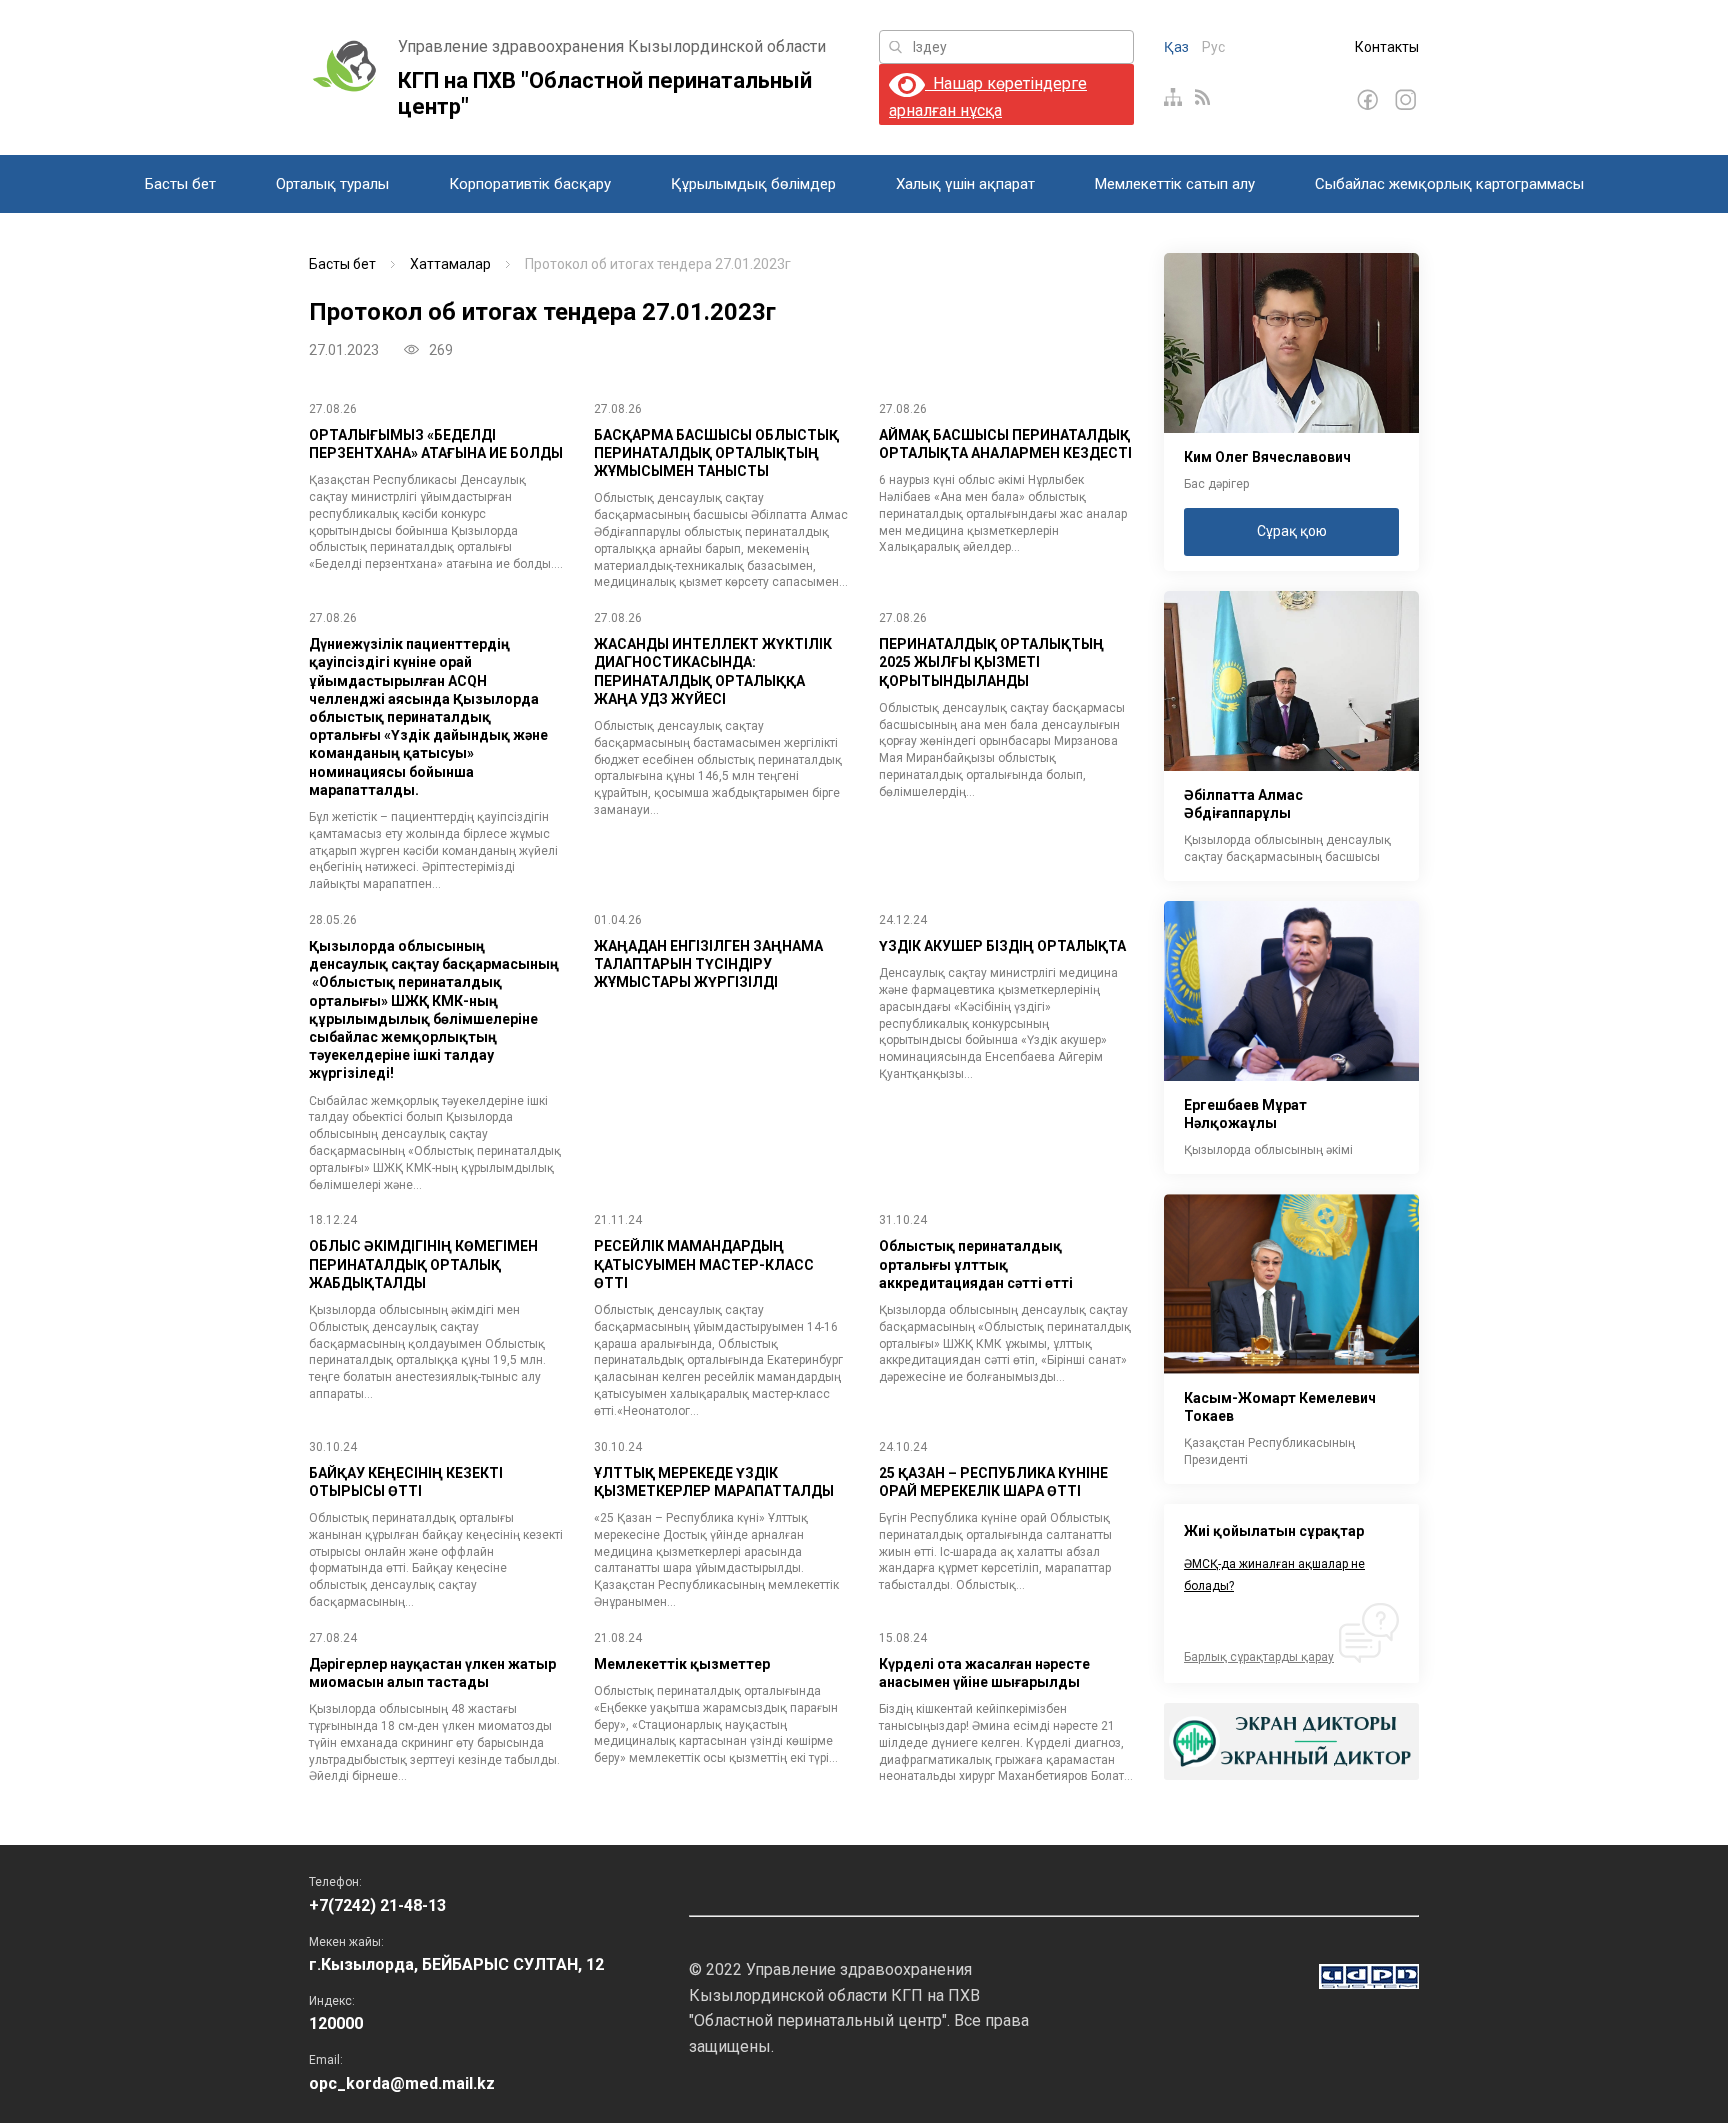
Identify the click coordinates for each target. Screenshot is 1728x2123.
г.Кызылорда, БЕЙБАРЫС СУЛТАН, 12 (456, 1964)
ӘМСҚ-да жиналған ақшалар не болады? (1274, 1575)
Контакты (1387, 47)
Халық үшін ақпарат (965, 184)
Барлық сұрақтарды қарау (1259, 1657)
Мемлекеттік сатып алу (1175, 184)
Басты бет (180, 184)
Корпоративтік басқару (530, 184)
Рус (1213, 47)
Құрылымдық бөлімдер (753, 184)
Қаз (1176, 47)
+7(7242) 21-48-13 (377, 1905)
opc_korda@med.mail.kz (402, 2083)
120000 (336, 2023)
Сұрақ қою (1292, 531)
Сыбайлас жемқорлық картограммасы (1449, 184)
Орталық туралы (332, 184)
